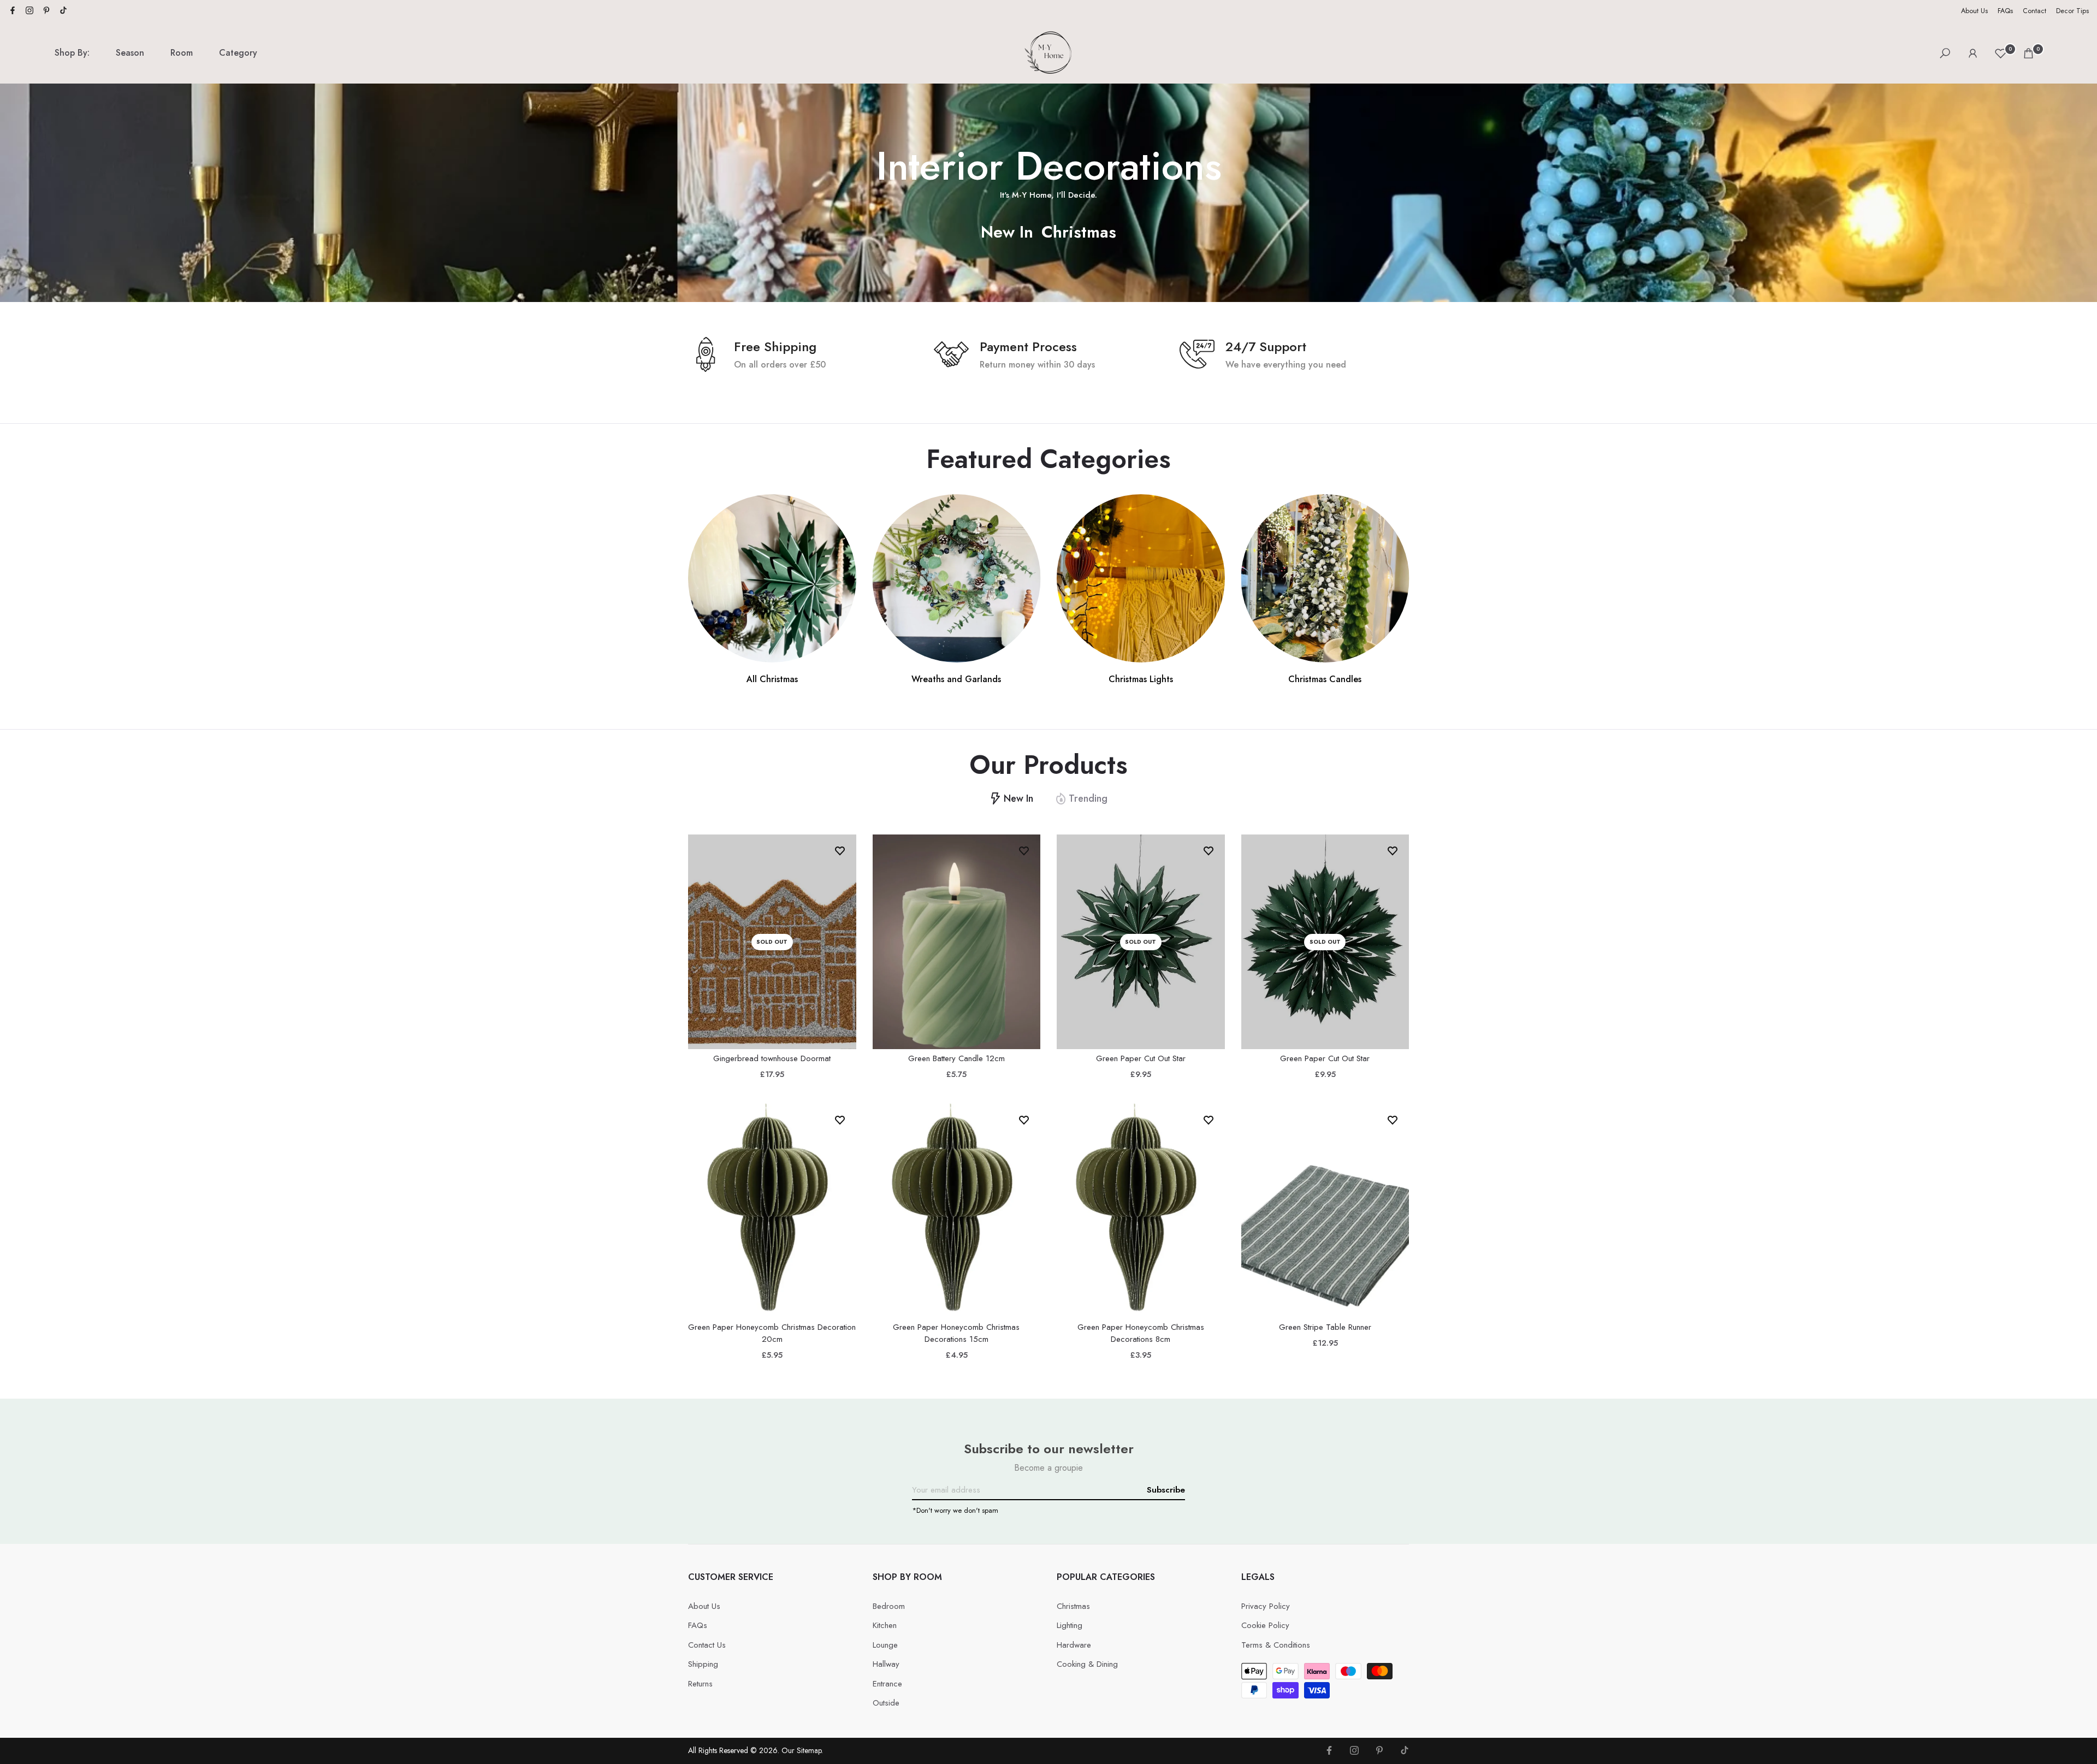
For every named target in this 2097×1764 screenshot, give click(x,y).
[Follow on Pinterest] (46, 11)
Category (238, 53)
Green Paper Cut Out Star (1141, 1058)
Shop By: (72, 53)
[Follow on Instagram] (29, 11)
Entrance (887, 1684)
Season (130, 53)
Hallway (886, 1664)
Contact (2034, 11)
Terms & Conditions (1276, 1645)
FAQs (2005, 11)
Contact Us (707, 1645)
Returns (700, 1684)
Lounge (885, 1645)
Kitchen (885, 1625)
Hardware (1074, 1645)
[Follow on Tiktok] (63, 11)
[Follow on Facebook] (13, 11)
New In (1007, 232)
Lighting (1070, 1625)
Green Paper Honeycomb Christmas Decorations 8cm (1141, 1333)
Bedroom (889, 1606)
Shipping (703, 1664)
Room (182, 53)
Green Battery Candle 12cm (956, 1058)
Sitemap (809, 1750)
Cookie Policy (1265, 1625)
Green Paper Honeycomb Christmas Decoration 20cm (772, 1333)
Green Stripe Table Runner (1325, 1327)
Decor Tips (2072, 11)
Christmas (1079, 232)
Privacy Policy (1266, 1606)
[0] (2001, 53)
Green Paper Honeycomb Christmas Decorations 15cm (956, 1333)
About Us (1974, 11)
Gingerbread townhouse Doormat (772, 1058)
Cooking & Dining (1087, 1664)
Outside (886, 1703)
